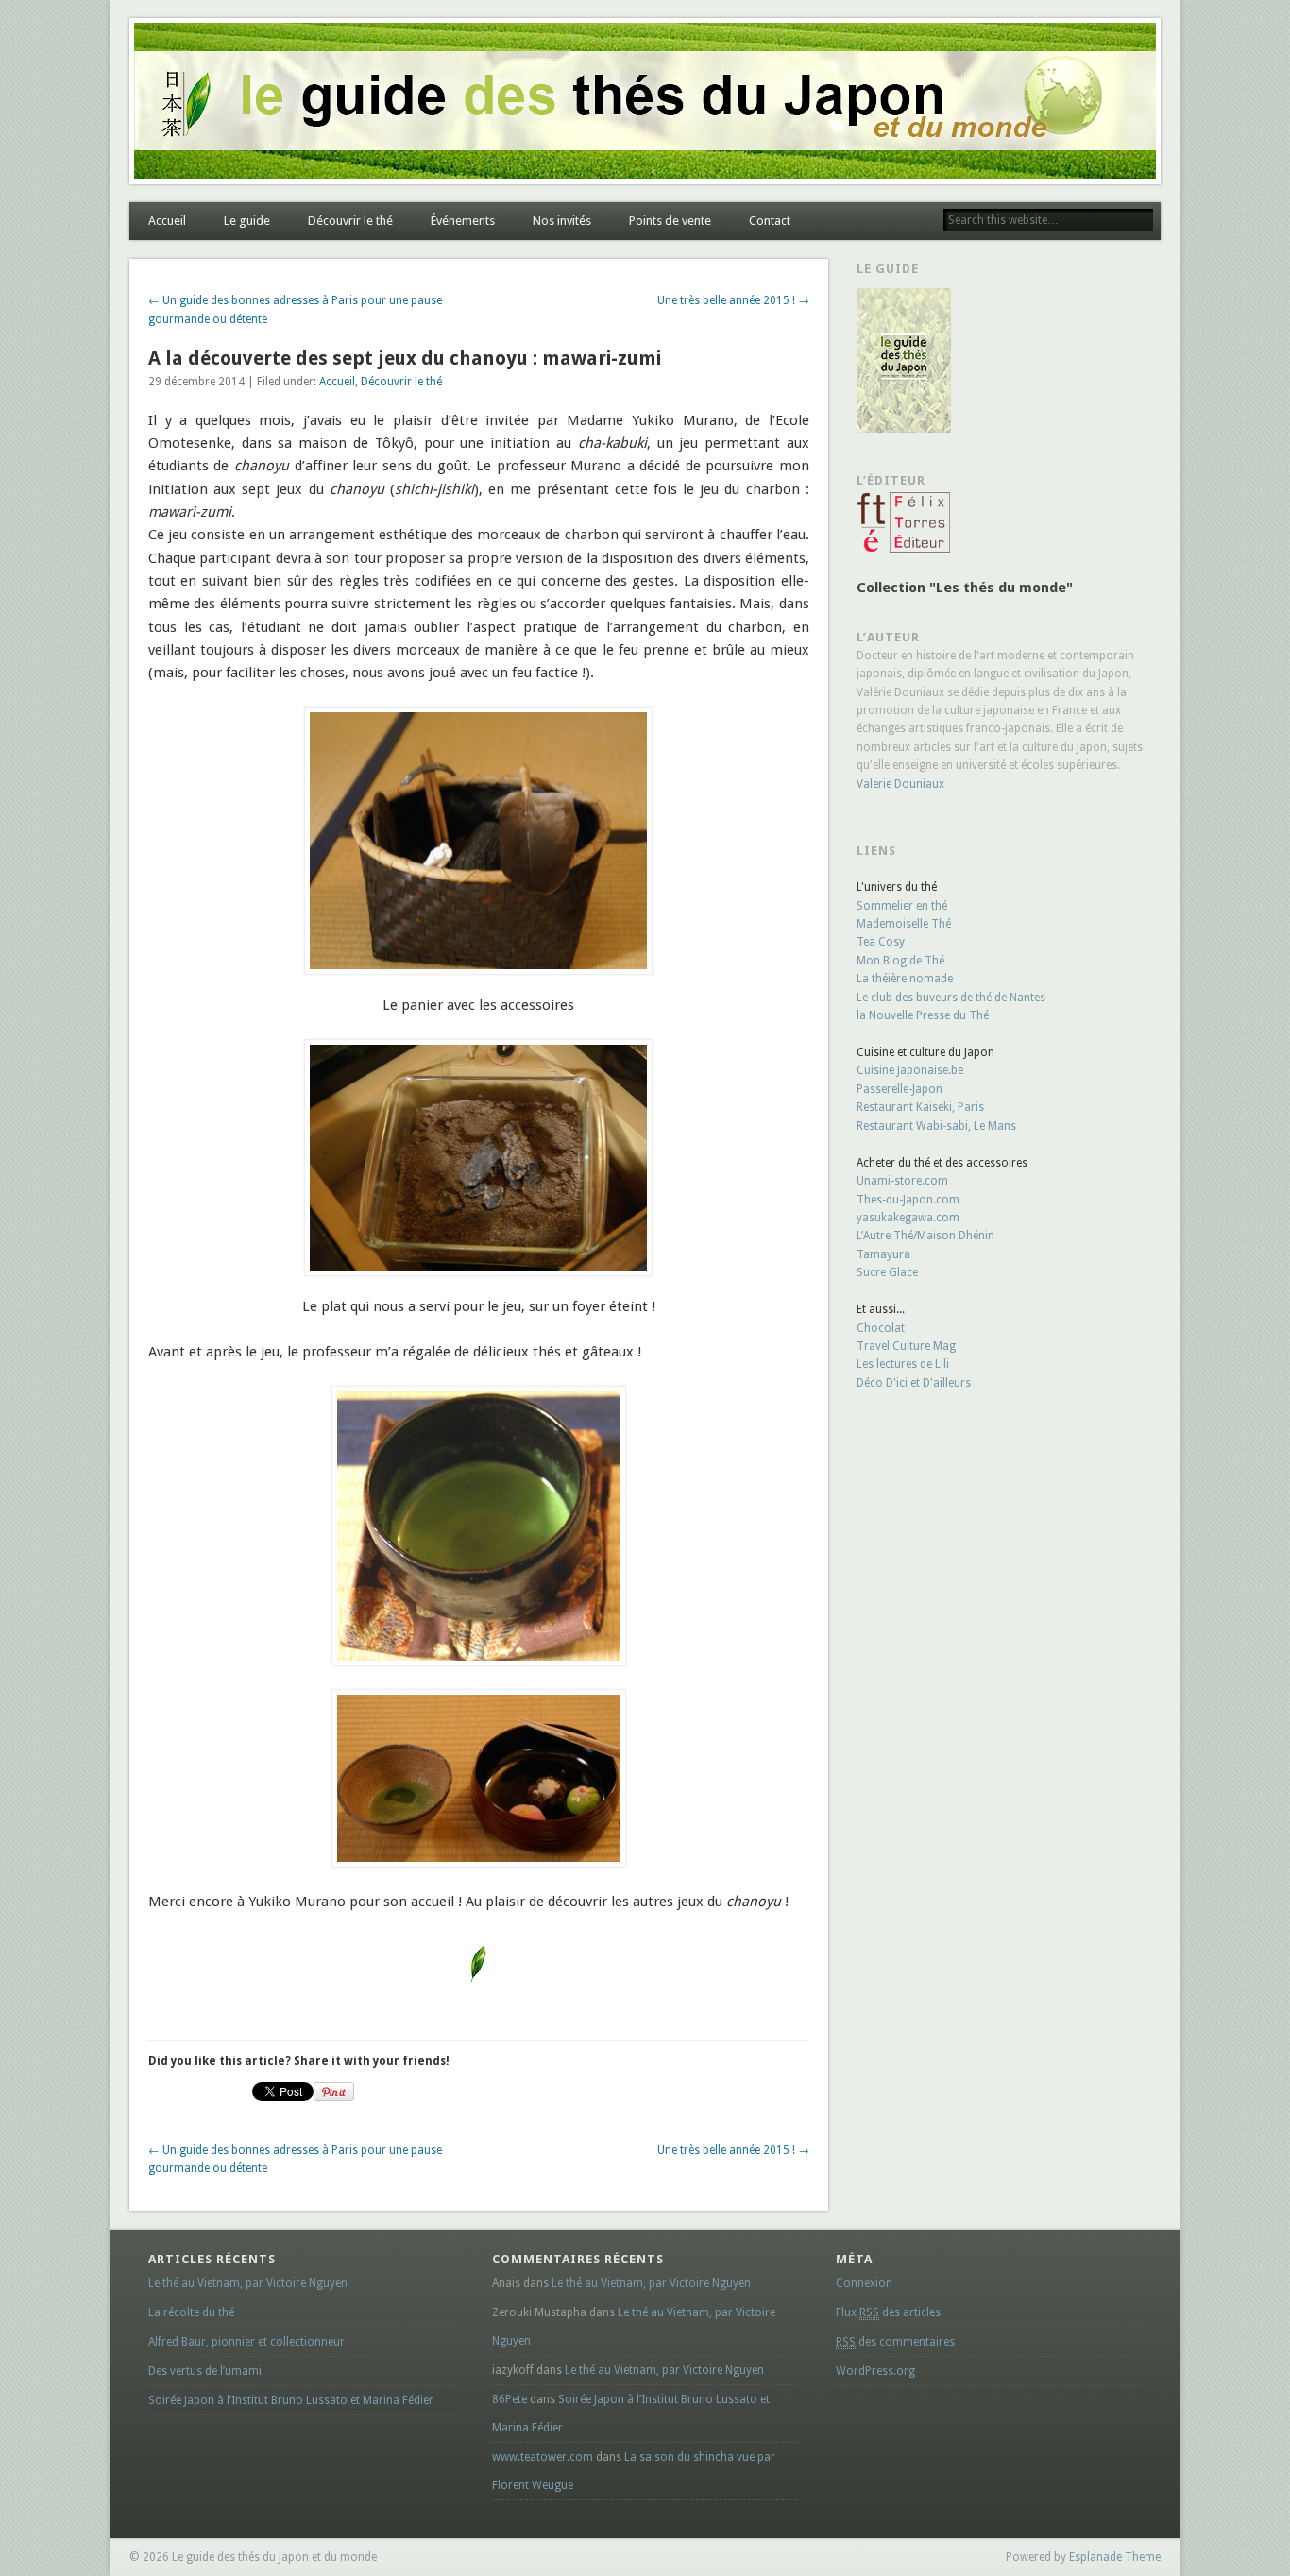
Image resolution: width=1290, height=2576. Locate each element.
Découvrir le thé (350, 221)
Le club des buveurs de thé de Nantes (951, 998)
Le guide (247, 221)
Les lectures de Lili (903, 1364)
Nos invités (562, 221)
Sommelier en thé (902, 906)
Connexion (864, 2283)
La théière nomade (905, 979)
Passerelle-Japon (900, 1089)
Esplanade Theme (1115, 2557)
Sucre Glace (887, 1272)
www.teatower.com (543, 2457)
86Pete (509, 2399)
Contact (770, 221)
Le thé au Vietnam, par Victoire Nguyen (248, 2283)
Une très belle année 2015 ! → (733, 300)
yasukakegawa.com (908, 1218)
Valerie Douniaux (900, 784)
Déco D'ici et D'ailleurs (914, 1383)
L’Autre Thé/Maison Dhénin (925, 1236)
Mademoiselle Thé (904, 924)
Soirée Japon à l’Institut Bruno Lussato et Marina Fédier (291, 2400)
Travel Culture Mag (906, 1346)
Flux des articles (888, 2312)
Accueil (167, 221)
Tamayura (883, 1254)
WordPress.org (875, 2371)
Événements (463, 221)
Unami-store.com (902, 1181)
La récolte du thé (191, 2312)
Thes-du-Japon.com (908, 1200)
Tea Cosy (881, 942)
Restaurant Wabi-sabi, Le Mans (936, 1126)
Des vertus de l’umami (205, 2371)
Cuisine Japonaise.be (910, 1070)
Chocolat (881, 1328)
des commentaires (895, 2342)
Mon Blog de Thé (900, 961)
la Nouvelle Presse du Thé (923, 1015)
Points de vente (670, 221)
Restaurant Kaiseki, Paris (920, 1107)
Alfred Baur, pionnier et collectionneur (246, 2342)
